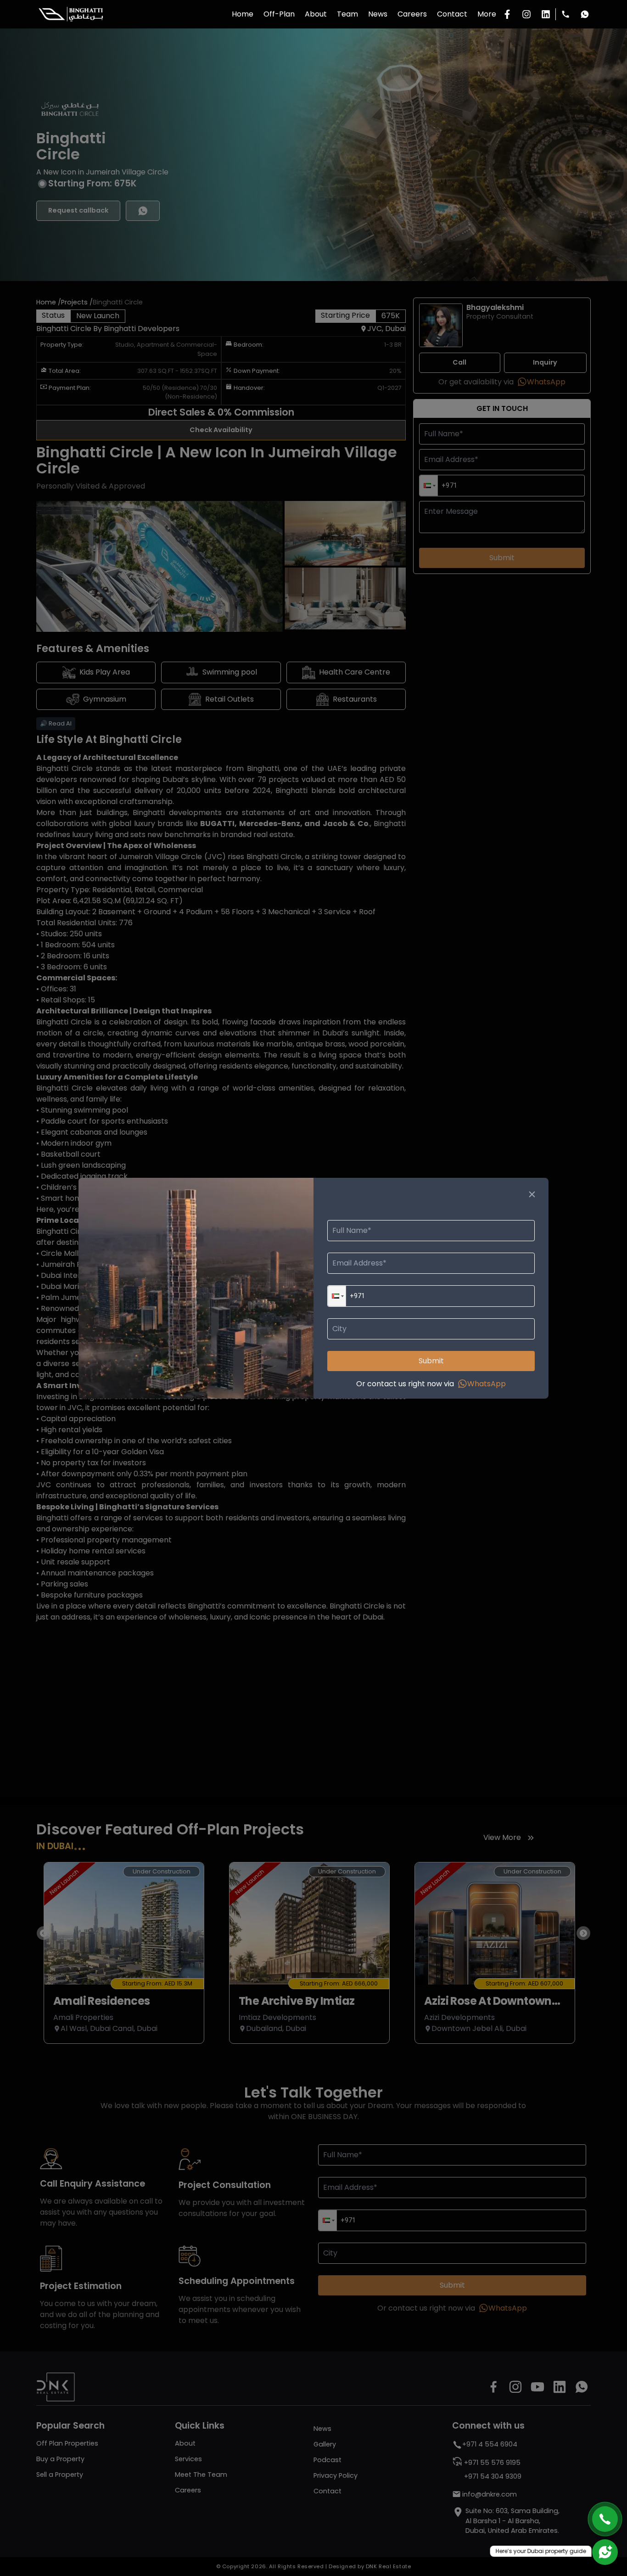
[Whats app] (585, 14)
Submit (431, 1361)
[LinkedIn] (546, 14)
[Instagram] (526, 14)
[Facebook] (507, 14)
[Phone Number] (565, 14)
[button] (337, 1296)
